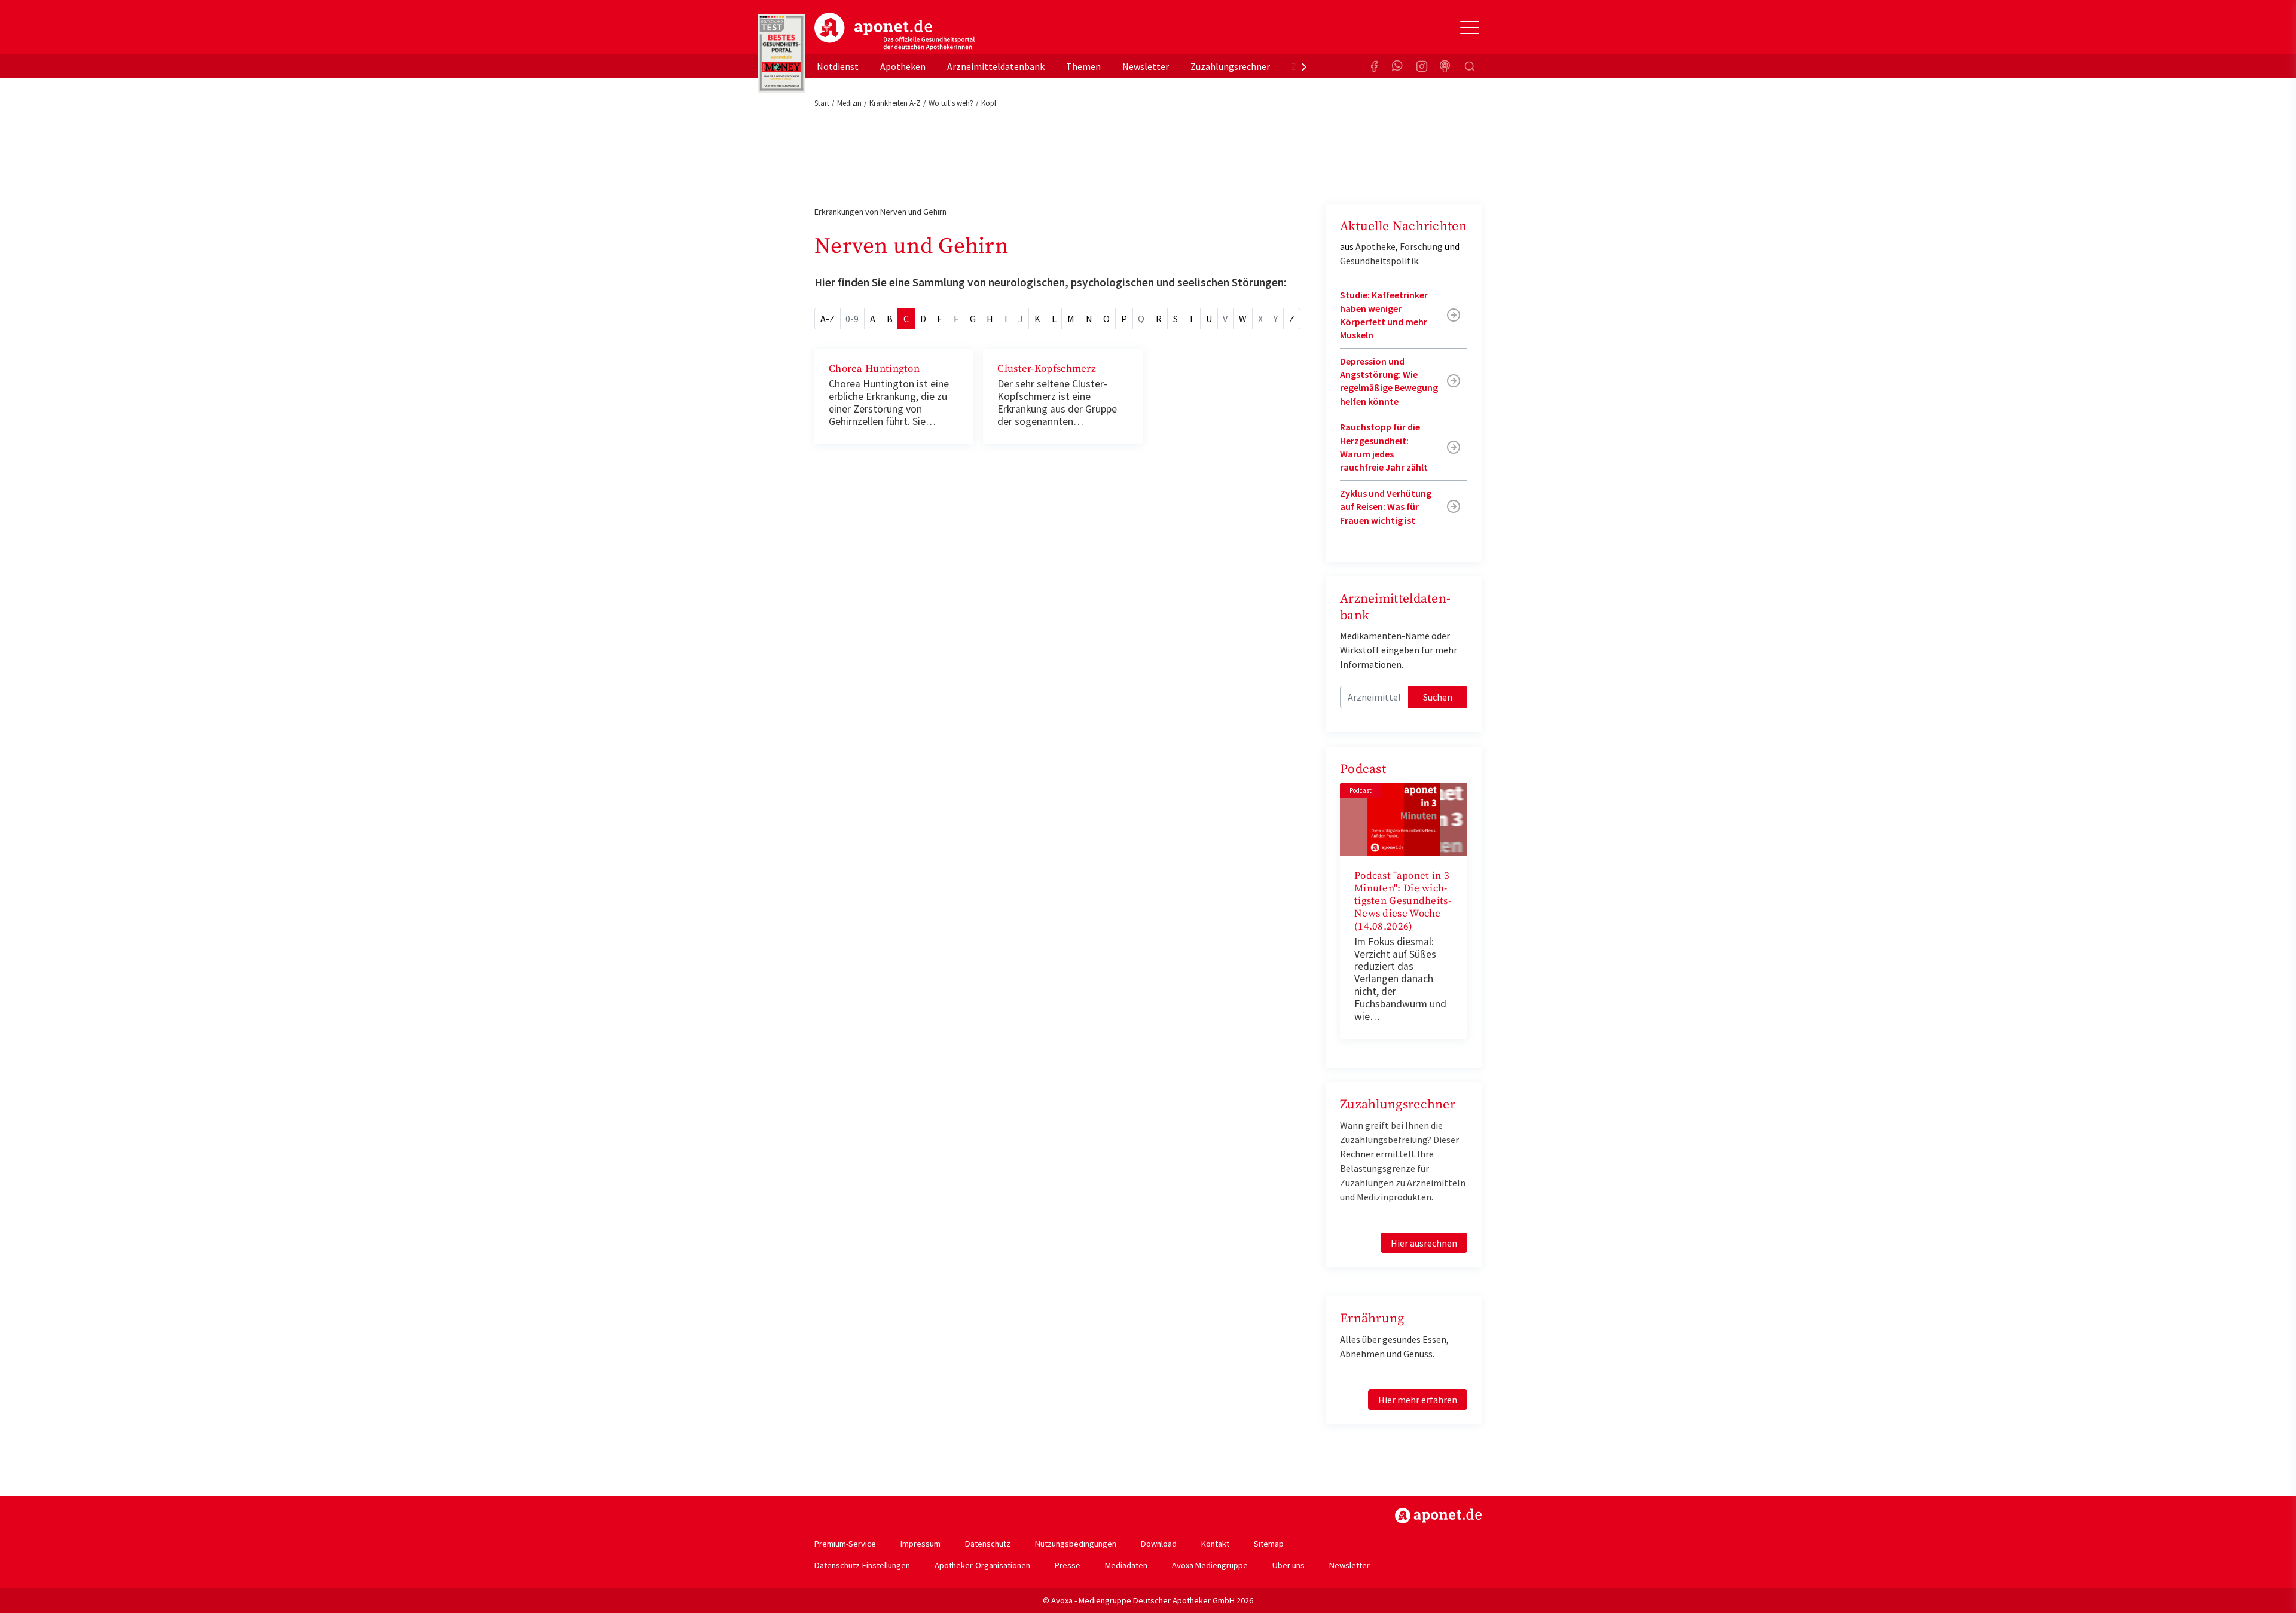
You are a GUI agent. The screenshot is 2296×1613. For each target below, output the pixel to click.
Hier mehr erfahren (1418, 1400)
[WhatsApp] (1398, 66)
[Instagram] (1422, 66)
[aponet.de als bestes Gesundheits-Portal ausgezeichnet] (781, 53)
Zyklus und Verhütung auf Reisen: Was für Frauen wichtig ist (1386, 507)
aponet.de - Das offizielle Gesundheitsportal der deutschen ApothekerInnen (894, 32)
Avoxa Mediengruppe (1210, 1565)
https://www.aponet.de (1438, 1516)
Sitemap (1269, 1544)
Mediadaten (1126, 1565)
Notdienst (838, 66)
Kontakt (1215, 1544)
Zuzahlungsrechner (1230, 66)
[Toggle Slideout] (1470, 28)
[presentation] (1304, 66)
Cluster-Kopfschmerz (1047, 369)
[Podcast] (1446, 66)
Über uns (1289, 1565)
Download (1159, 1544)
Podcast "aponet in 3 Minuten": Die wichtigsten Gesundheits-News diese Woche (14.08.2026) (1403, 901)
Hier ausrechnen (1424, 1243)
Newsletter (1146, 66)
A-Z (828, 319)
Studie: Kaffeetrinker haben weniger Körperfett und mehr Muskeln (1384, 315)
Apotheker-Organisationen (982, 1565)
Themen (1083, 66)
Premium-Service (845, 1544)
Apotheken (903, 66)
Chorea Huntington (874, 369)
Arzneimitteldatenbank (996, 66)
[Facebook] (1374, 66)
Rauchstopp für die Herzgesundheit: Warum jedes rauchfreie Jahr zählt (1384, 447)
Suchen (1438, 697)
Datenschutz (988, 1544)
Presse (1068, 1565)
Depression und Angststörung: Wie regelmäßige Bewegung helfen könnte (1389, 381)
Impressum (920, 1544)
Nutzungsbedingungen (1076, 1544)
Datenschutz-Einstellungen (862, 1565)
